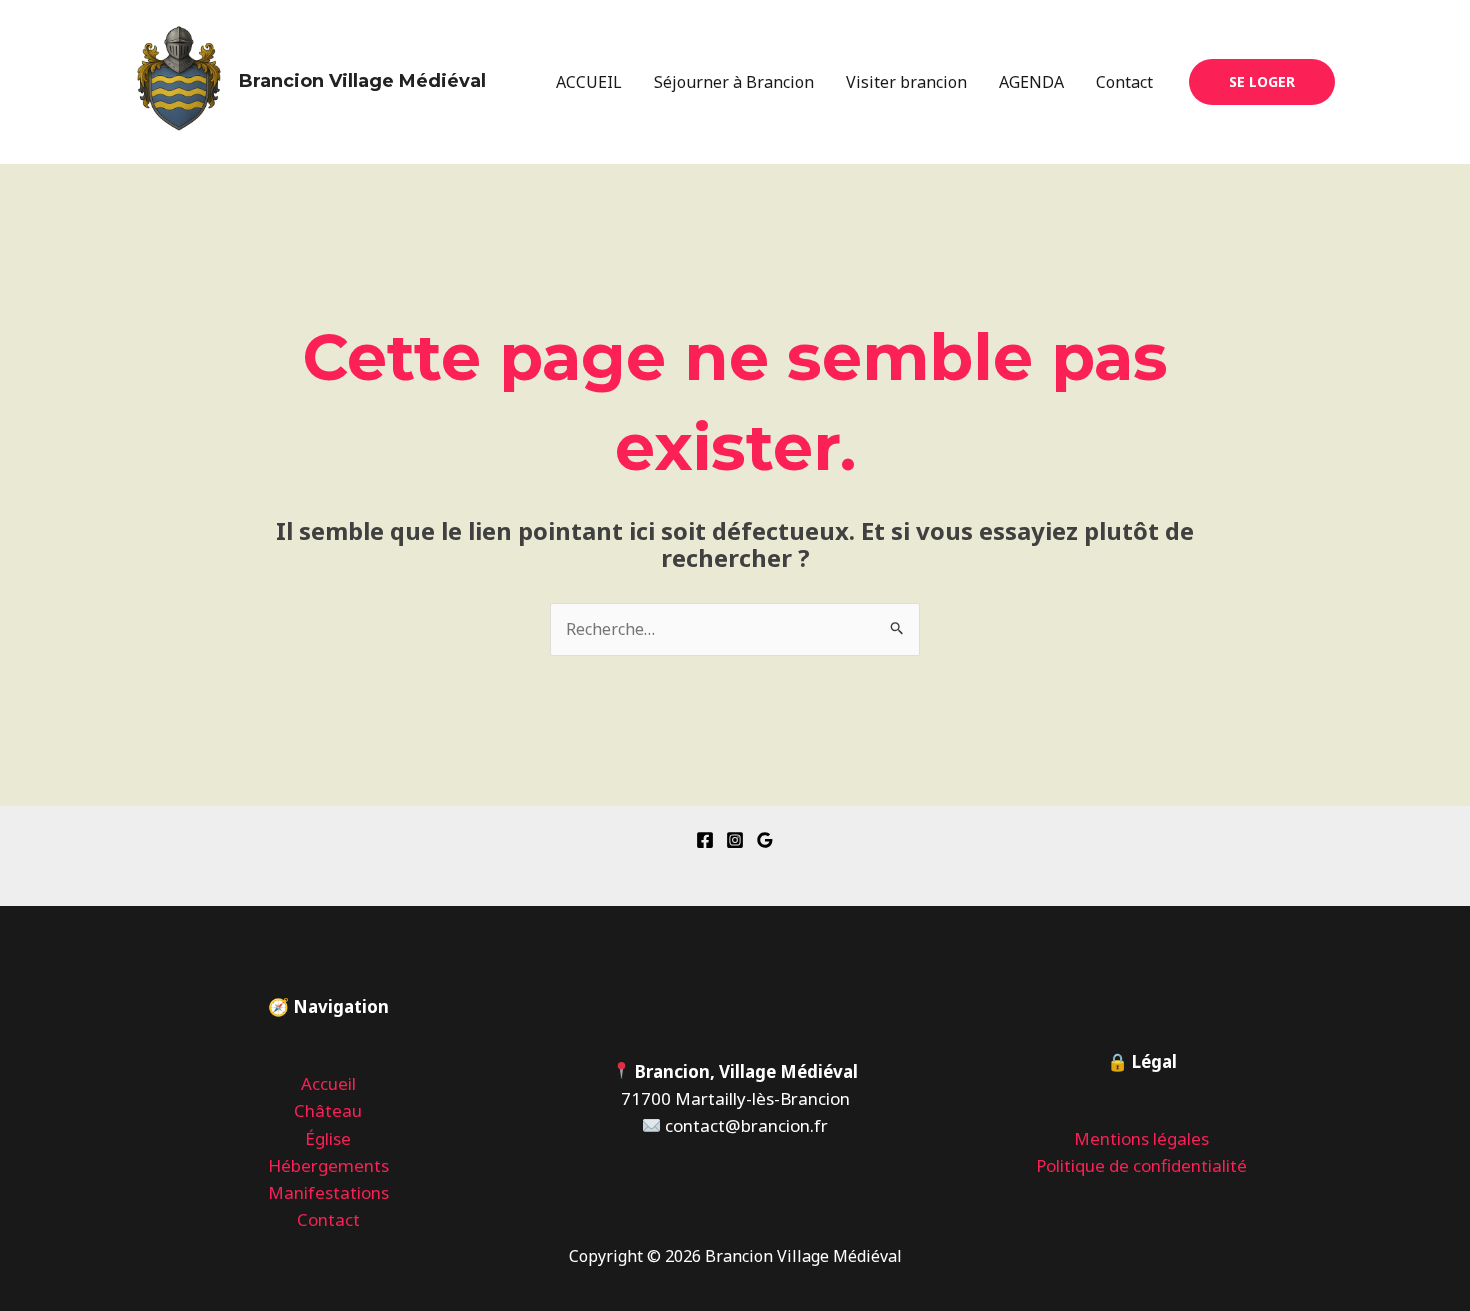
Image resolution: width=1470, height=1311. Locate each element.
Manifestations (328, 1192)
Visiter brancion (906, 82)
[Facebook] (705, 840)
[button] (1262, 82)
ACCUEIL (589, 82)
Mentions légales (1141, 1138)
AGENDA (1031, 82)
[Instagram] (735, 840)
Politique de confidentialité (1141, 1165)
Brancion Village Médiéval (362, 81)
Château (328, 1110)
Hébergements (328, 1165)
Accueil (328, 1083)
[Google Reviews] (765, 840)
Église (328, 1138)
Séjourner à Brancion (734, 82)
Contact (1124, 82)
